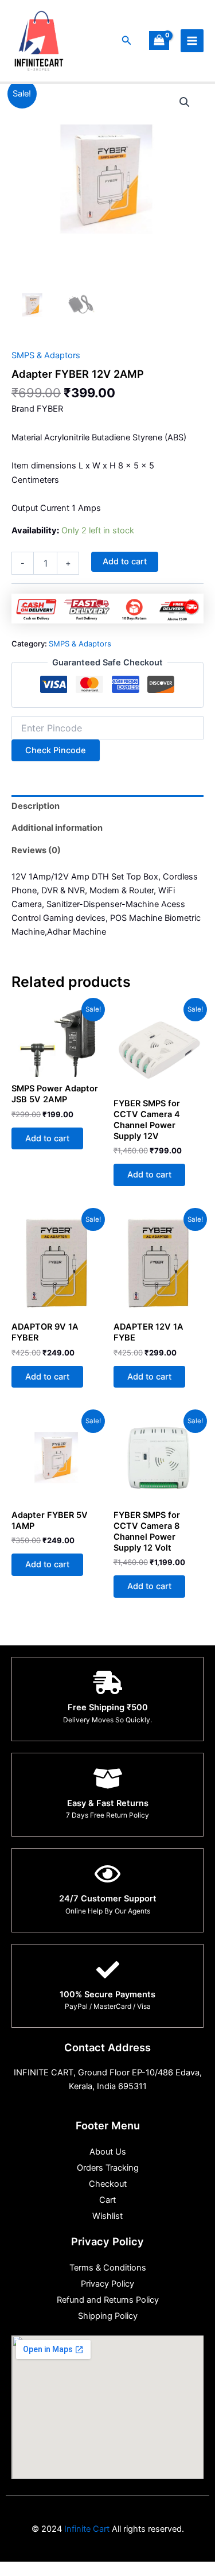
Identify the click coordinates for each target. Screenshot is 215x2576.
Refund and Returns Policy (108, 2300)
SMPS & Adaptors (46, 355)
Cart (107, 2200)
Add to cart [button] (47, 1138)
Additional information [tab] (57, 828)
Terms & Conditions (108, 2268)
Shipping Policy (108, 2316)
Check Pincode (56, 750)
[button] (127, 40)
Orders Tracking (108, 2168)
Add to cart (125, 561)
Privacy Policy (107, 2284)
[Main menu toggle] (192, 41)
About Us (108, 2152)
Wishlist (107, 2216)
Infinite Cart (86, 2529)
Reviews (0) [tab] (36, 850)
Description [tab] (36, 806)
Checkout (108, 2184)
